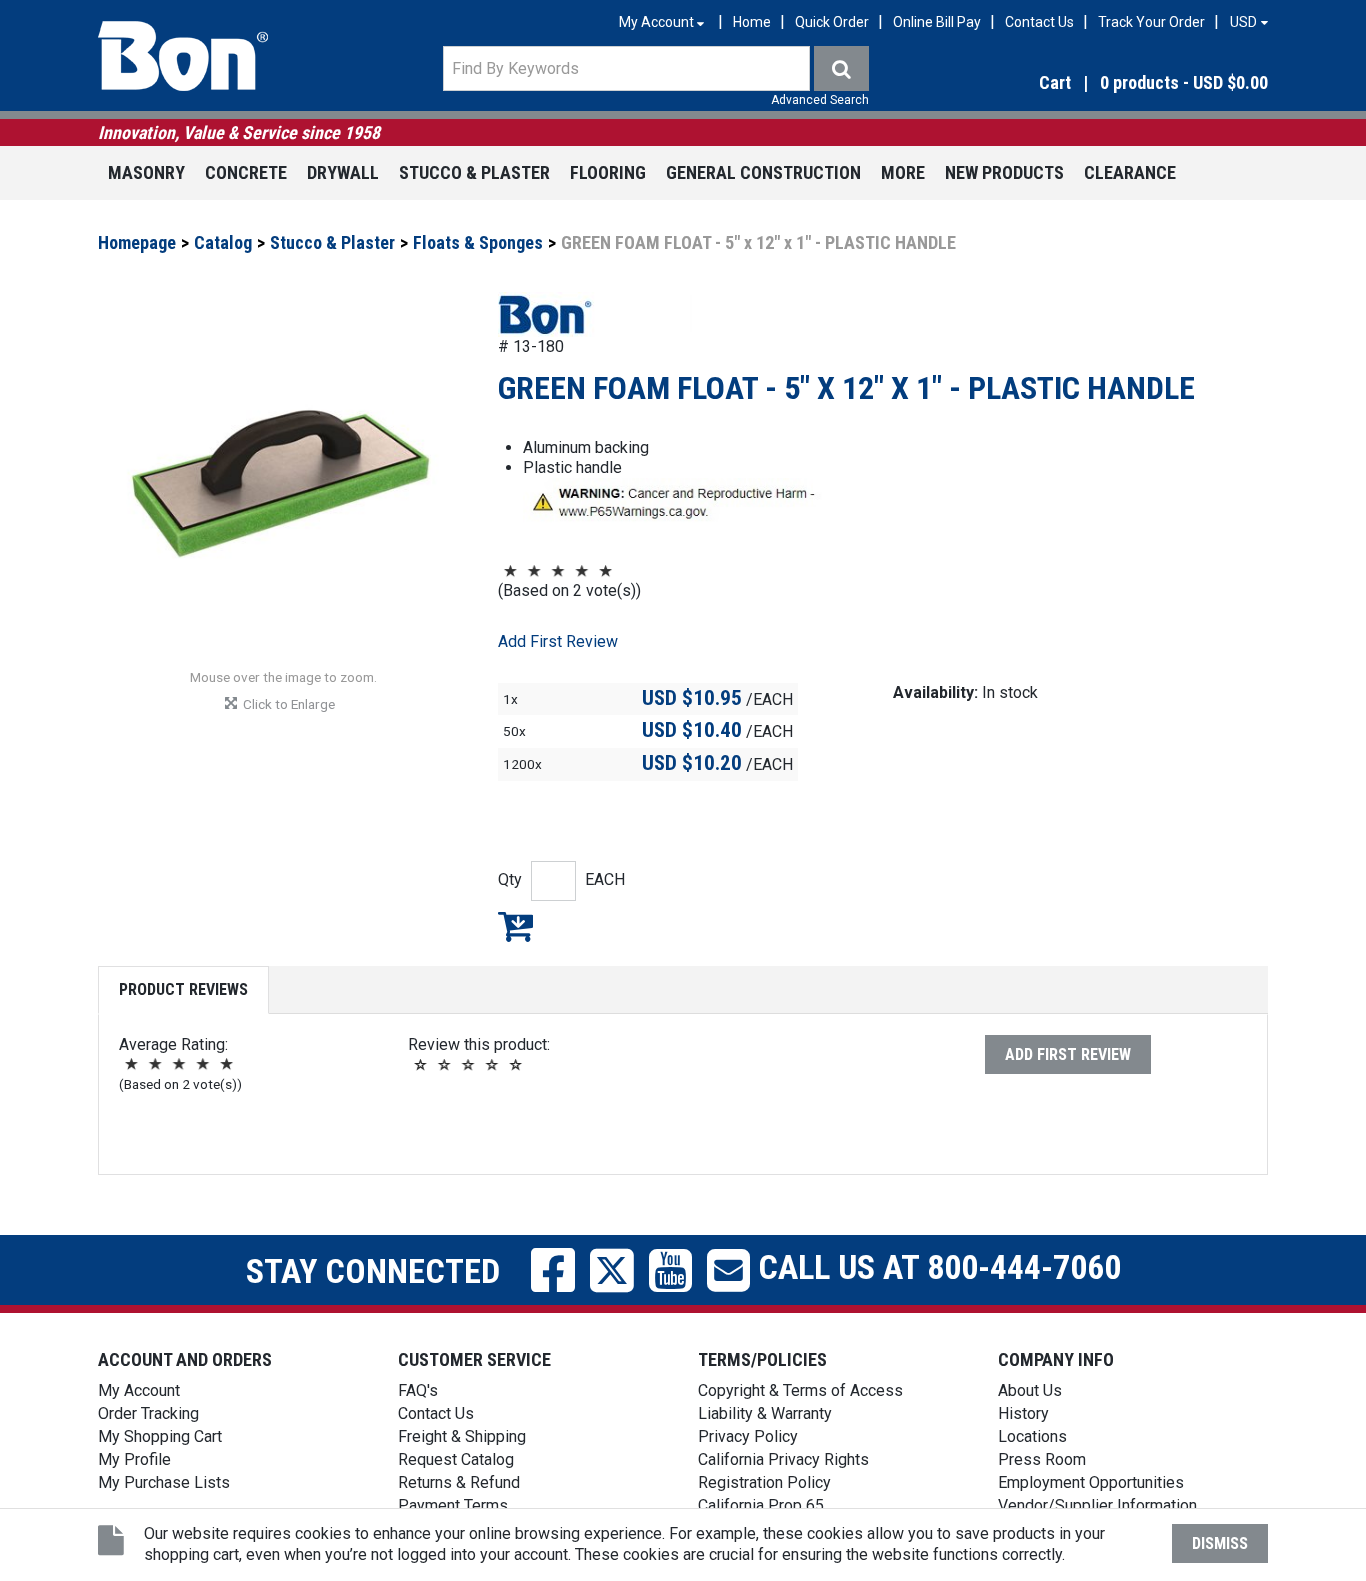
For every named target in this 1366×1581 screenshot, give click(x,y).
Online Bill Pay (937, 22)
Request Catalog (456, 1459)
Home (752, 22)
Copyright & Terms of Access (800, 1390)
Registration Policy (764, 1482)
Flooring (608, 172)
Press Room (1042, 1459)
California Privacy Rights (783, 1459)
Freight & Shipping (462, 1436)
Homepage (137, 242)
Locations (1032, 1436)
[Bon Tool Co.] (183, 56)
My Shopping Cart (160, 1436)
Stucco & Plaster (474, 172)
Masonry (146, 172)
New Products (1004, 172)
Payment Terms (453, 1505)
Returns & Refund (459, 1482)
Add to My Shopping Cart (515, 926)
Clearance (1130, 172)
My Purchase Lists (164, 1482)
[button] (1092, 83)
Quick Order (832, 22)
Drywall (343, 172)
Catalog (223, 242)
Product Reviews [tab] (183, 989)
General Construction (763, 172)
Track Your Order (1151, 22)
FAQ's (418, 1390)
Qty (510, 879)
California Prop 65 (761, 1505)
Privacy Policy (748, 1436)
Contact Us (1039, 22)
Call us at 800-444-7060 (935, 1267)
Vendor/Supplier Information (1097, 1505)
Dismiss (1220, 1543)
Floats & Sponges (478, 242)
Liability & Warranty (765, 1413)
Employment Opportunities (1091, 1482)
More (903, 172)
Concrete (246, 172)
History (1023, 1413)
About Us (1030, 1390)
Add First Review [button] (558, 641)
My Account (139, 1390)
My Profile (134, 1459)
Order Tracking (148, 1413)
